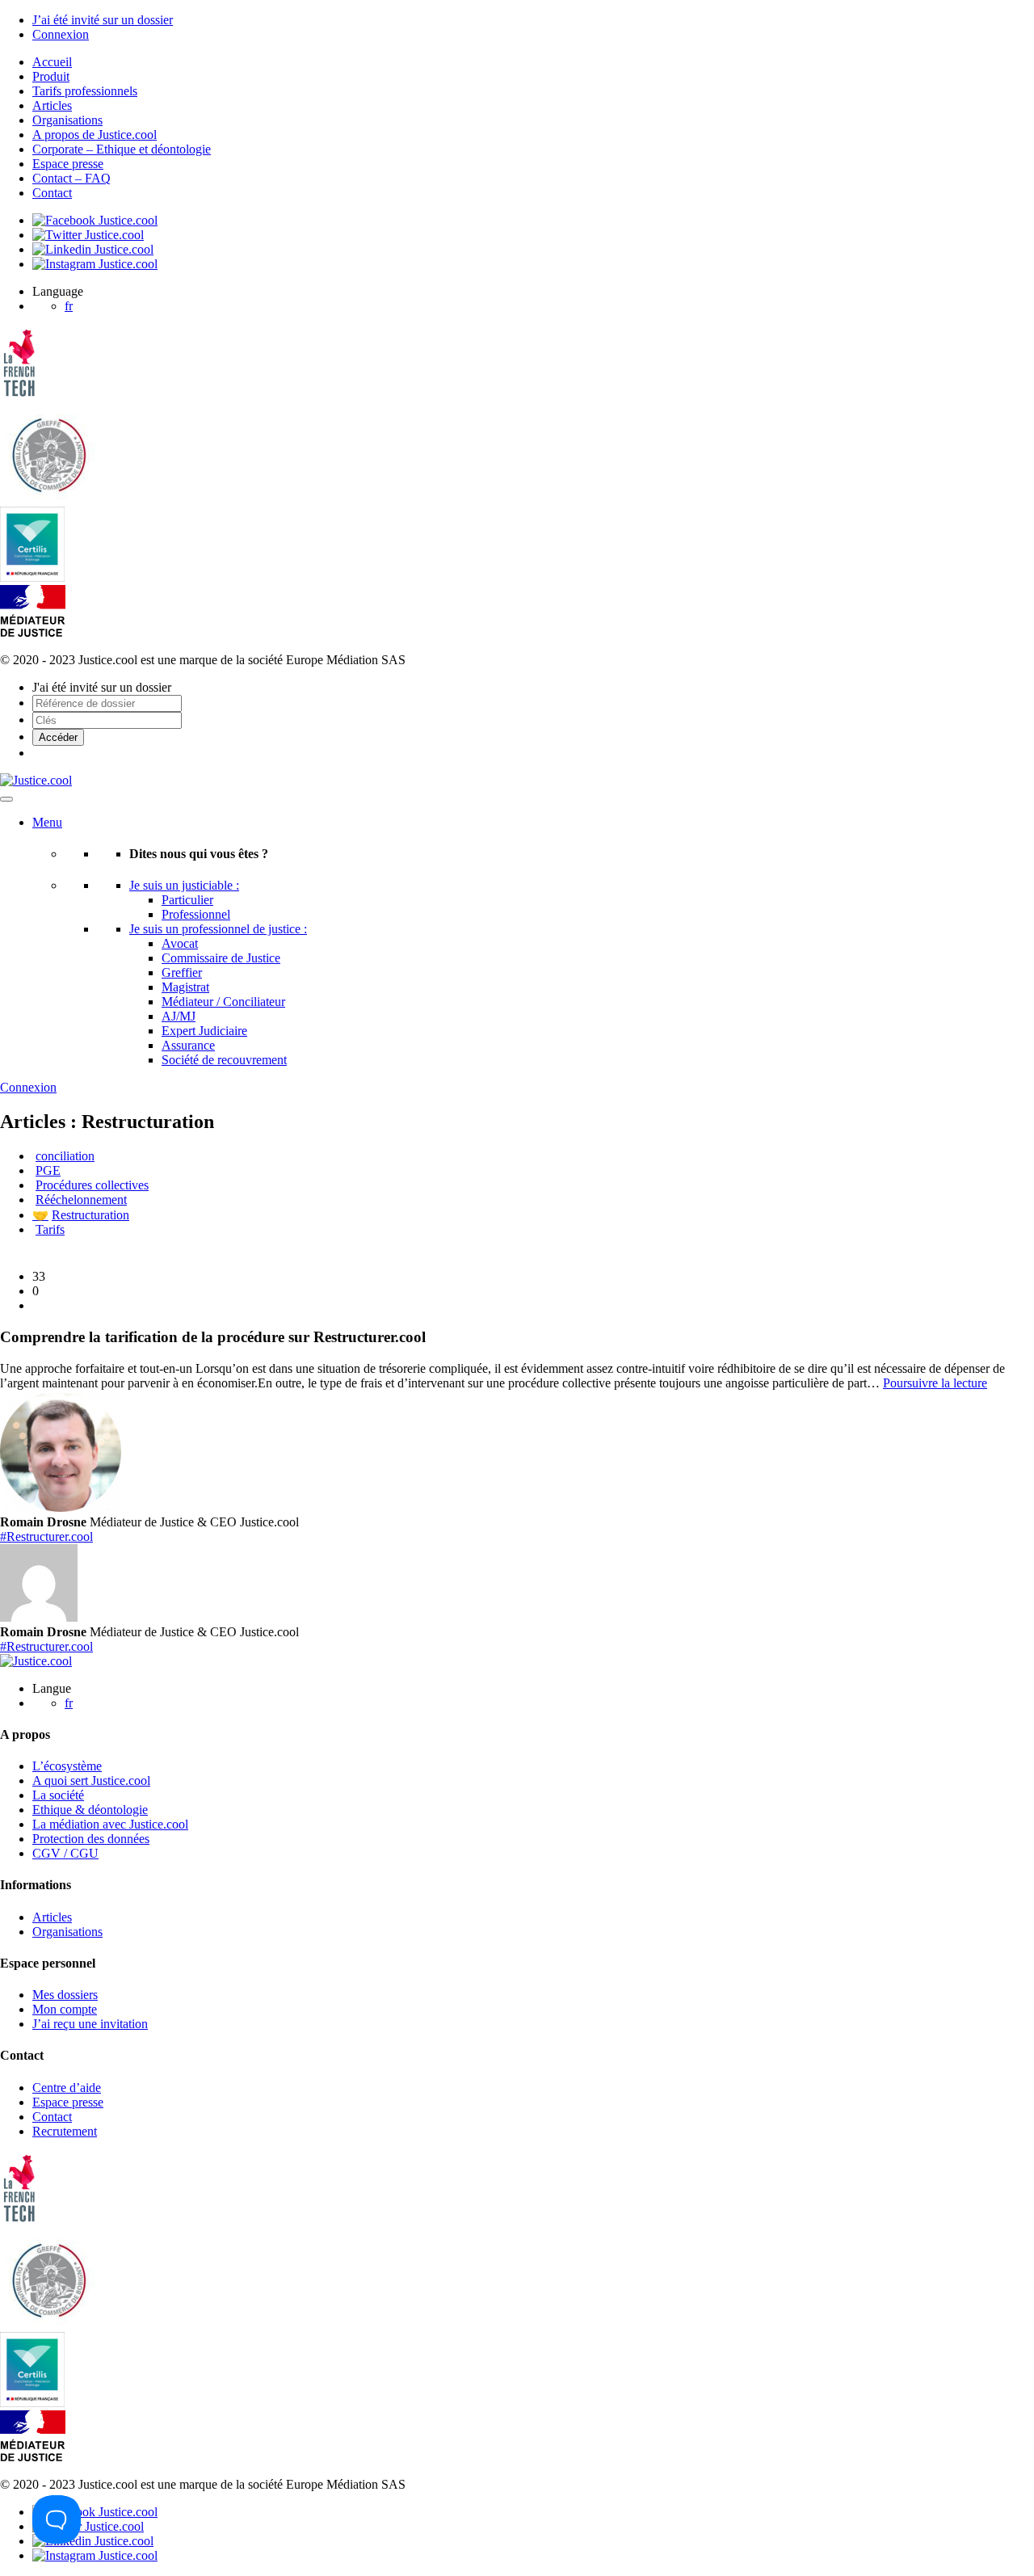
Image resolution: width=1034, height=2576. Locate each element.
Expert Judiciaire (204, 1031)
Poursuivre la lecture (935, 1383)
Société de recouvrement (224, 1060)
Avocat (180, 943)
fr (69, 306)
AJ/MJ (179, 1016)
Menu (47, 822)
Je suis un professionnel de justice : (218, 929)
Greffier (182, 972)
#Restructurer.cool (46, 1536)
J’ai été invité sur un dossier (103, 20)
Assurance (188, 1045)
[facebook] (95, 220)
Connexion (61, 34)
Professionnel (196, 914)
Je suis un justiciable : (184, 885)
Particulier (187, 900)
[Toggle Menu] (6, 799)
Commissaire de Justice (221, 958)
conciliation (65, 1156)
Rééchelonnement (81, 1200)
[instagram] (95, 264)
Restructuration (81, 1215)
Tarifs (50, 1229)
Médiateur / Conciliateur (223, 1002)
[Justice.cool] (36, 780)
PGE (48, 1170)
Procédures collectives (92, 1185)
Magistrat (185, 987)
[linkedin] (93, 249)
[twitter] (88, 235)
